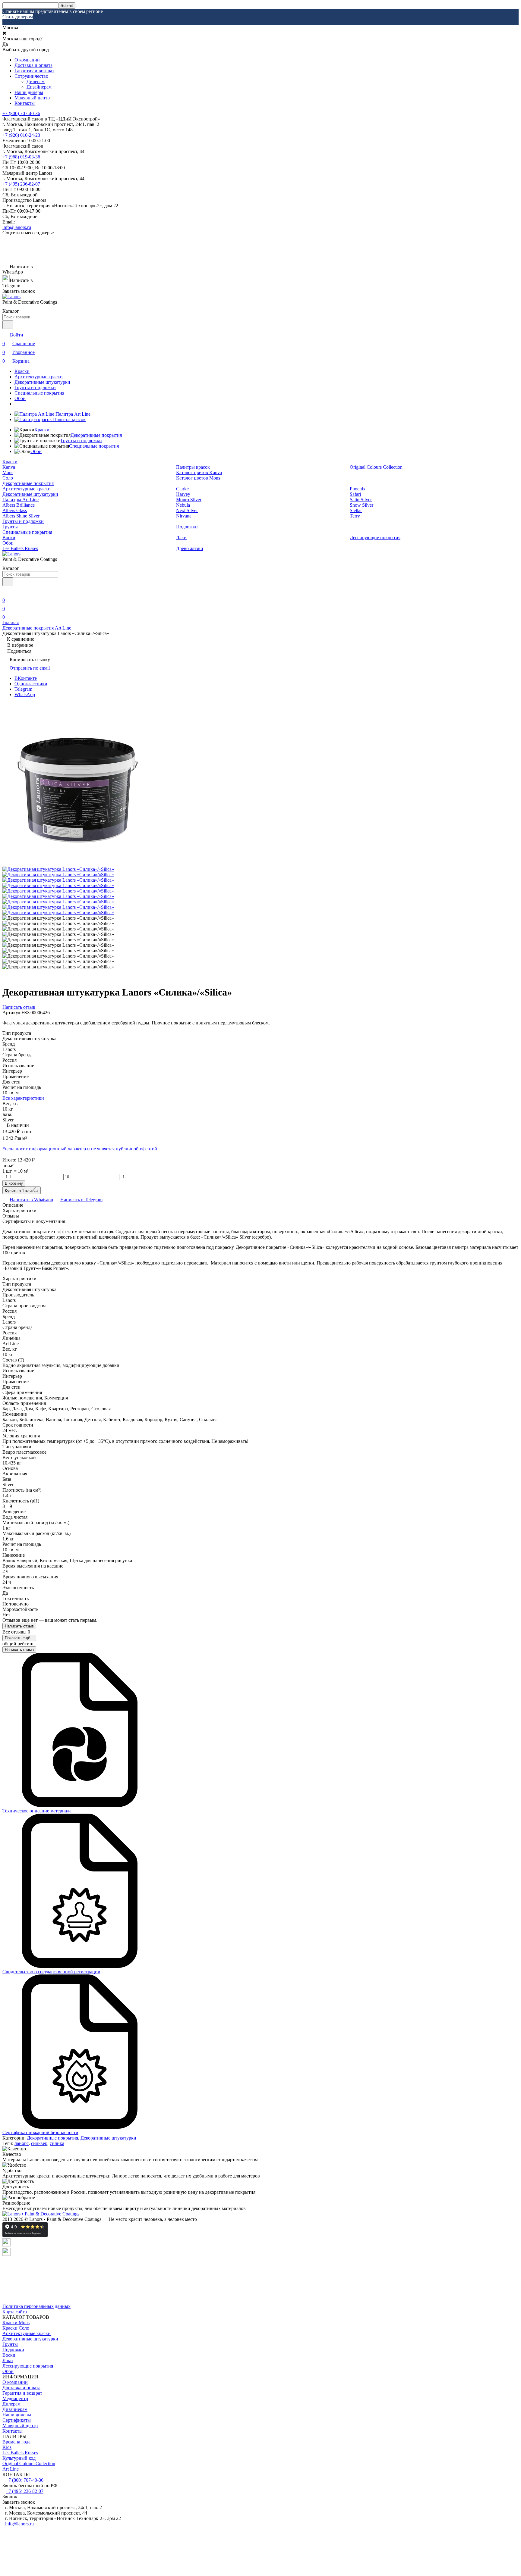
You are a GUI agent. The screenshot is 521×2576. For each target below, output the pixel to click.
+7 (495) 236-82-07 (21, 184)
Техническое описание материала (37, 1811)
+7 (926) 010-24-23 (21, 135)
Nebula (183, 505)
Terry (355, 516)
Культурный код (19, 2458)
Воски (9, 538)
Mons (8, 472)
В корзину (14, 1183)
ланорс (22, 2143)
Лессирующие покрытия (375, 538)
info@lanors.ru (17, 227)
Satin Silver (361, 500)
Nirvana (184, 516)
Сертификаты (17, 2420)
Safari (355, 494)
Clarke (182, 489)
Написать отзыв (19, 1626)
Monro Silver (189, 500)
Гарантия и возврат (34, 71)
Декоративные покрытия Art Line (37, 628)
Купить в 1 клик (19, 1191)
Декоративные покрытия (96, 435)
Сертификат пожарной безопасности (40, 2132)
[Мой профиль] (6, 592)
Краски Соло (16, 2328)
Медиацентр (15, 2398)
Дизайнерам (39, 87)
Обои (20, 398)
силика (57, 2143)
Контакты (25, 103)
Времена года (16, 2442)
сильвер (39, 2143)
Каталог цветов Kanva (199, 472)
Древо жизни (190, 548)
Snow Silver (362, 505)
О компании (27, 60)
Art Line (11, 2469)
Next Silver (187, 510)
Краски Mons (16, 2323)
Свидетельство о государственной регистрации (51, 1972)
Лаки (181, 538)
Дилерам (36, 81)
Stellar (356, 510)
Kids (7, 2447)
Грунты (10, 527)
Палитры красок (193, 467)
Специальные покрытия (39, 393)
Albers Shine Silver (21, 516)
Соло (8, 478)
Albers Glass (15, 510)
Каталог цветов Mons (198, 478)
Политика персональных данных (36, 2306)
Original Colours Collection (376, 467)
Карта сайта (15, 2312)
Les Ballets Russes (20, 548)
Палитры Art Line (21, 500)
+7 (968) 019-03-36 (21, 157)
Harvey (183, 494)
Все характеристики (23, 1098)
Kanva (9, 467)
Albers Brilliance (19, 505)
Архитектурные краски (39, 377)
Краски (22, 371)
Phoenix (358, 489)
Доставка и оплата (33, 65)
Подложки (187, 527)
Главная (11, 622)
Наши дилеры (29, 92)
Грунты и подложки (35, 388)
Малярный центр (32, 98)
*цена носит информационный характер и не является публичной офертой (80, 1149)
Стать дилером (18, 17)
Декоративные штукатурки (42, 382)
